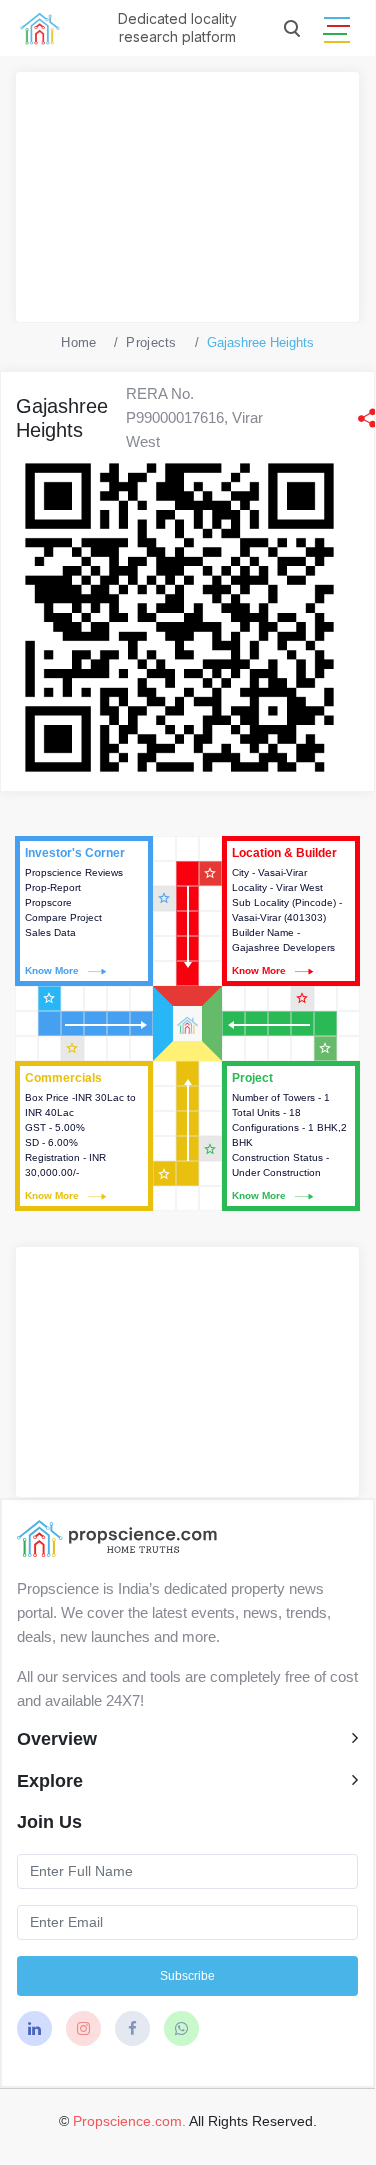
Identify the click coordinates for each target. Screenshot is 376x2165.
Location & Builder (291, 911)
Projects (151, 342)
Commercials (84, 1136)
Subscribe (187, 1976)
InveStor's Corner (84, 911)
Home (78, 342)
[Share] (367, 418)
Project (291, 1136)
